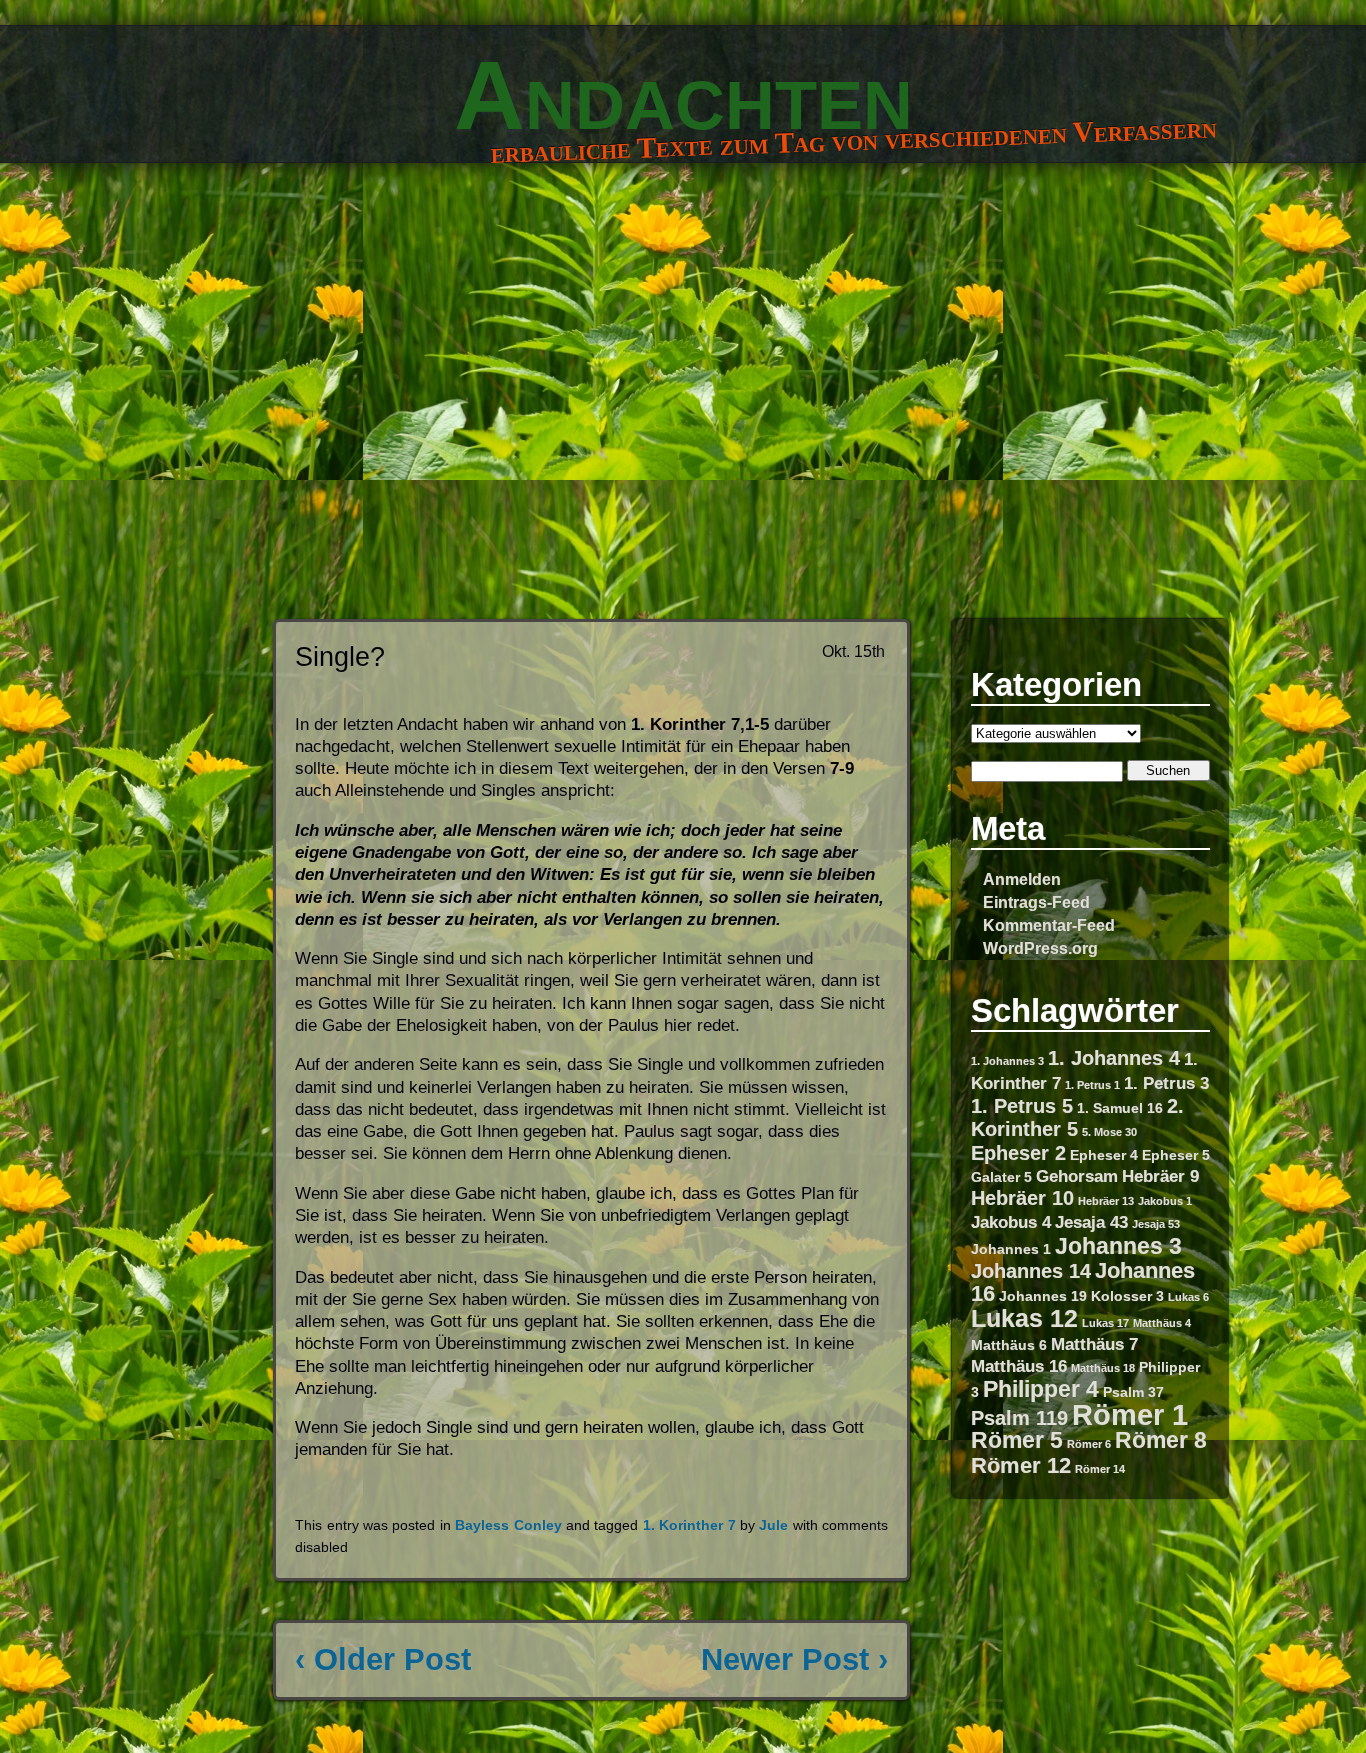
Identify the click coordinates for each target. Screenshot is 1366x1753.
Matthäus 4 (1162, 1323)
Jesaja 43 (1091, 1222)
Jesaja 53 (1156, 1224)
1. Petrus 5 (1022, 1106)
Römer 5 (1017, 1440)
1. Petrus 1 (1092, 1085)
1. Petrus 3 (1166, 1083)
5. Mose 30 (1109, 1132)
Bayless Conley (508, 1525)
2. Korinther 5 (1077, 1117)
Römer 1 (1130, 1414)
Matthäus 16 (1019, 1366)
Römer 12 (1021, 1465)
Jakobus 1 (1165, 1201)
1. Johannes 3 (1007, 1061)
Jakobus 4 (1011, 1222)
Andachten (683, 95)
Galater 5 (1001, 1177)
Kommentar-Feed (1049, 925)
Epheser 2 (1018, 1153)
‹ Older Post (383, 1659)
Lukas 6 (1188, 1297)
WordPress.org (1040, 948)
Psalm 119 (1019, 1418)
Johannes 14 (1031, 1271)
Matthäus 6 (1009, 1345)
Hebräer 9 (1160, 1176)
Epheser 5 (1176, 1155)
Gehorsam (1077, 1176)
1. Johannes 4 (1114, 1058)
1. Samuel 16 (1120, 1108)
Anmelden (1022, 879)
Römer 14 (1100, 1469)
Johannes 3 (1118, 1246)
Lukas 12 (1024, 1318)
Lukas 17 (1105, 1323)
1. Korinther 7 (689, 1525)
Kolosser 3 (1127, 1296)
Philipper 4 (1041, 1389)
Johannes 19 (1043, 1296)
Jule (773, 1525)
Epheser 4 (1104, 1155)
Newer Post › (794, 1659)
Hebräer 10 (1022, 1198)
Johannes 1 (1011, 1249)
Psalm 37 (1133, 1392)
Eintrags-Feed (1036, 902)
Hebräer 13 (1106, 1201)
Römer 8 (1161, 1440)
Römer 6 (1089, 1444)
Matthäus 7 (1094, 1344)
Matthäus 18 (1103, 1368)
